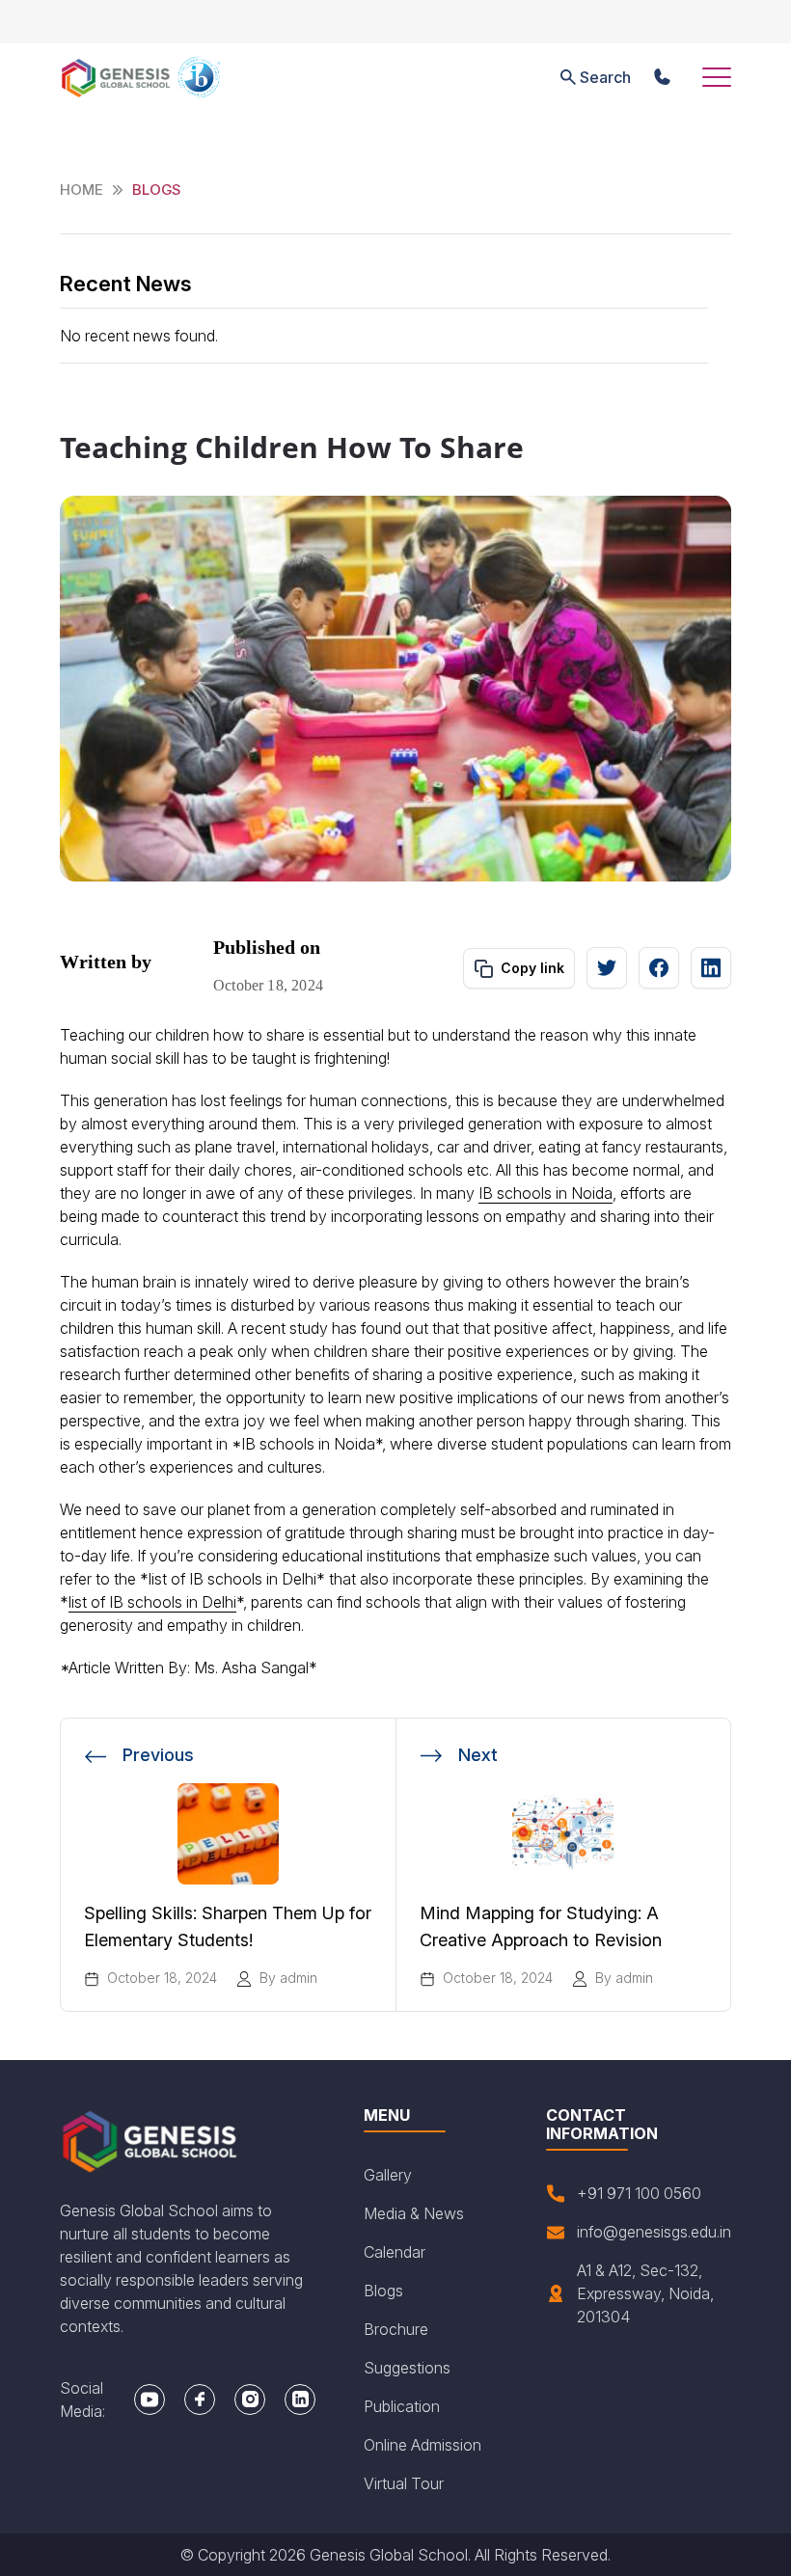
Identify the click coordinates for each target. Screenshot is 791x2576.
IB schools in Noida (546, 1193)
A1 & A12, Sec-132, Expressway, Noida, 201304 (645, 2293)
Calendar (395, 2252)
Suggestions (407, 2368)
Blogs (383, 2291)
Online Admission (423, 2445)
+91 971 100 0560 (639, 2193)
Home (82, 190)
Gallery (388, 2175)
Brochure (396, 2329)
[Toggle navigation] (717, 77)
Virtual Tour (404, 2483)
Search (605, 77)
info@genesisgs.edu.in (654, 2232)
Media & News (414, 2213)
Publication (402, 2406)
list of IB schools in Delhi (152, 1602)
